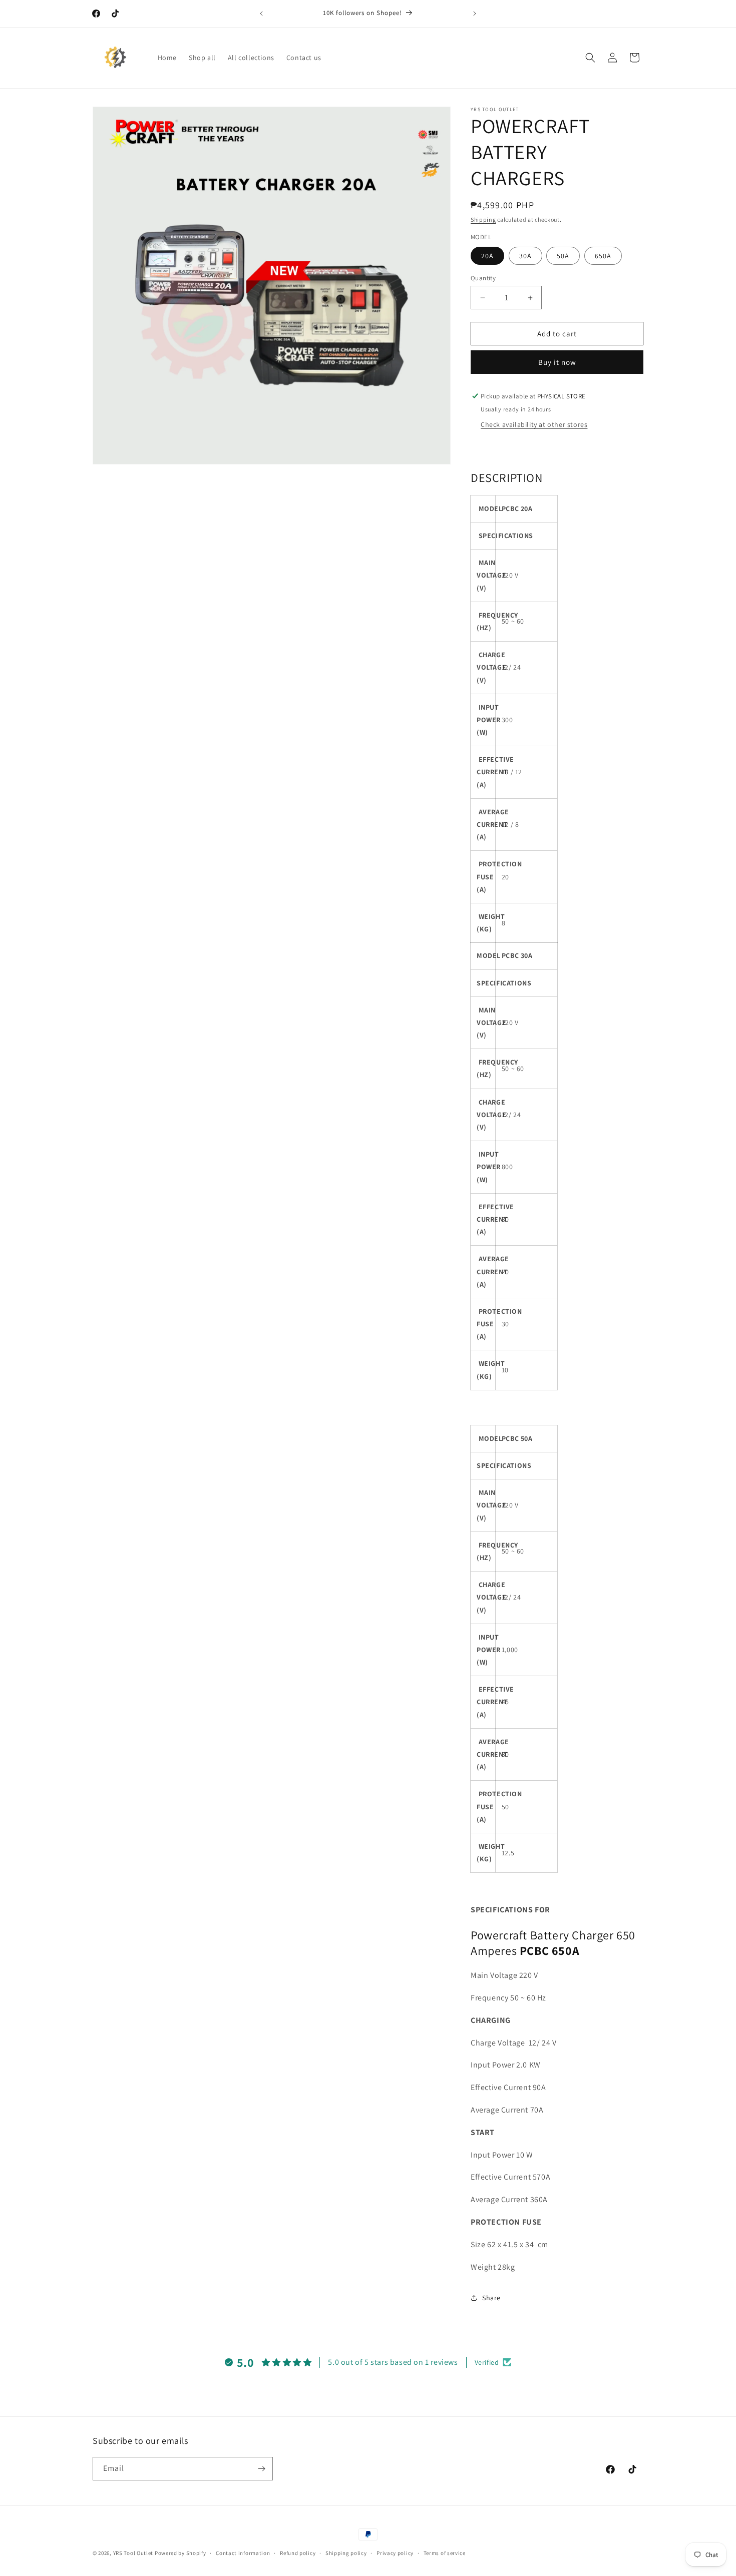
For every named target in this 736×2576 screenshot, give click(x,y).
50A (563, 256)
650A (603, 256)
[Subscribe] (261, 2469)
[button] (590, 58)
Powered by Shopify (180, 2553)
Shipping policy (346, 2553)
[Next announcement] (475, 14)
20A (487, 256)
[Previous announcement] (261, 14)
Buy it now (557, 362)
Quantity (483, 278)
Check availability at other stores (534, 424)
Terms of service (445, 2553)
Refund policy (298, 2553)
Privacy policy (395, 2553)
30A (525, 256)
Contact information (243, 2553)
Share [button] (491, 2298)
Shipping (483, 219)
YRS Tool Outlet (133, 2553)
